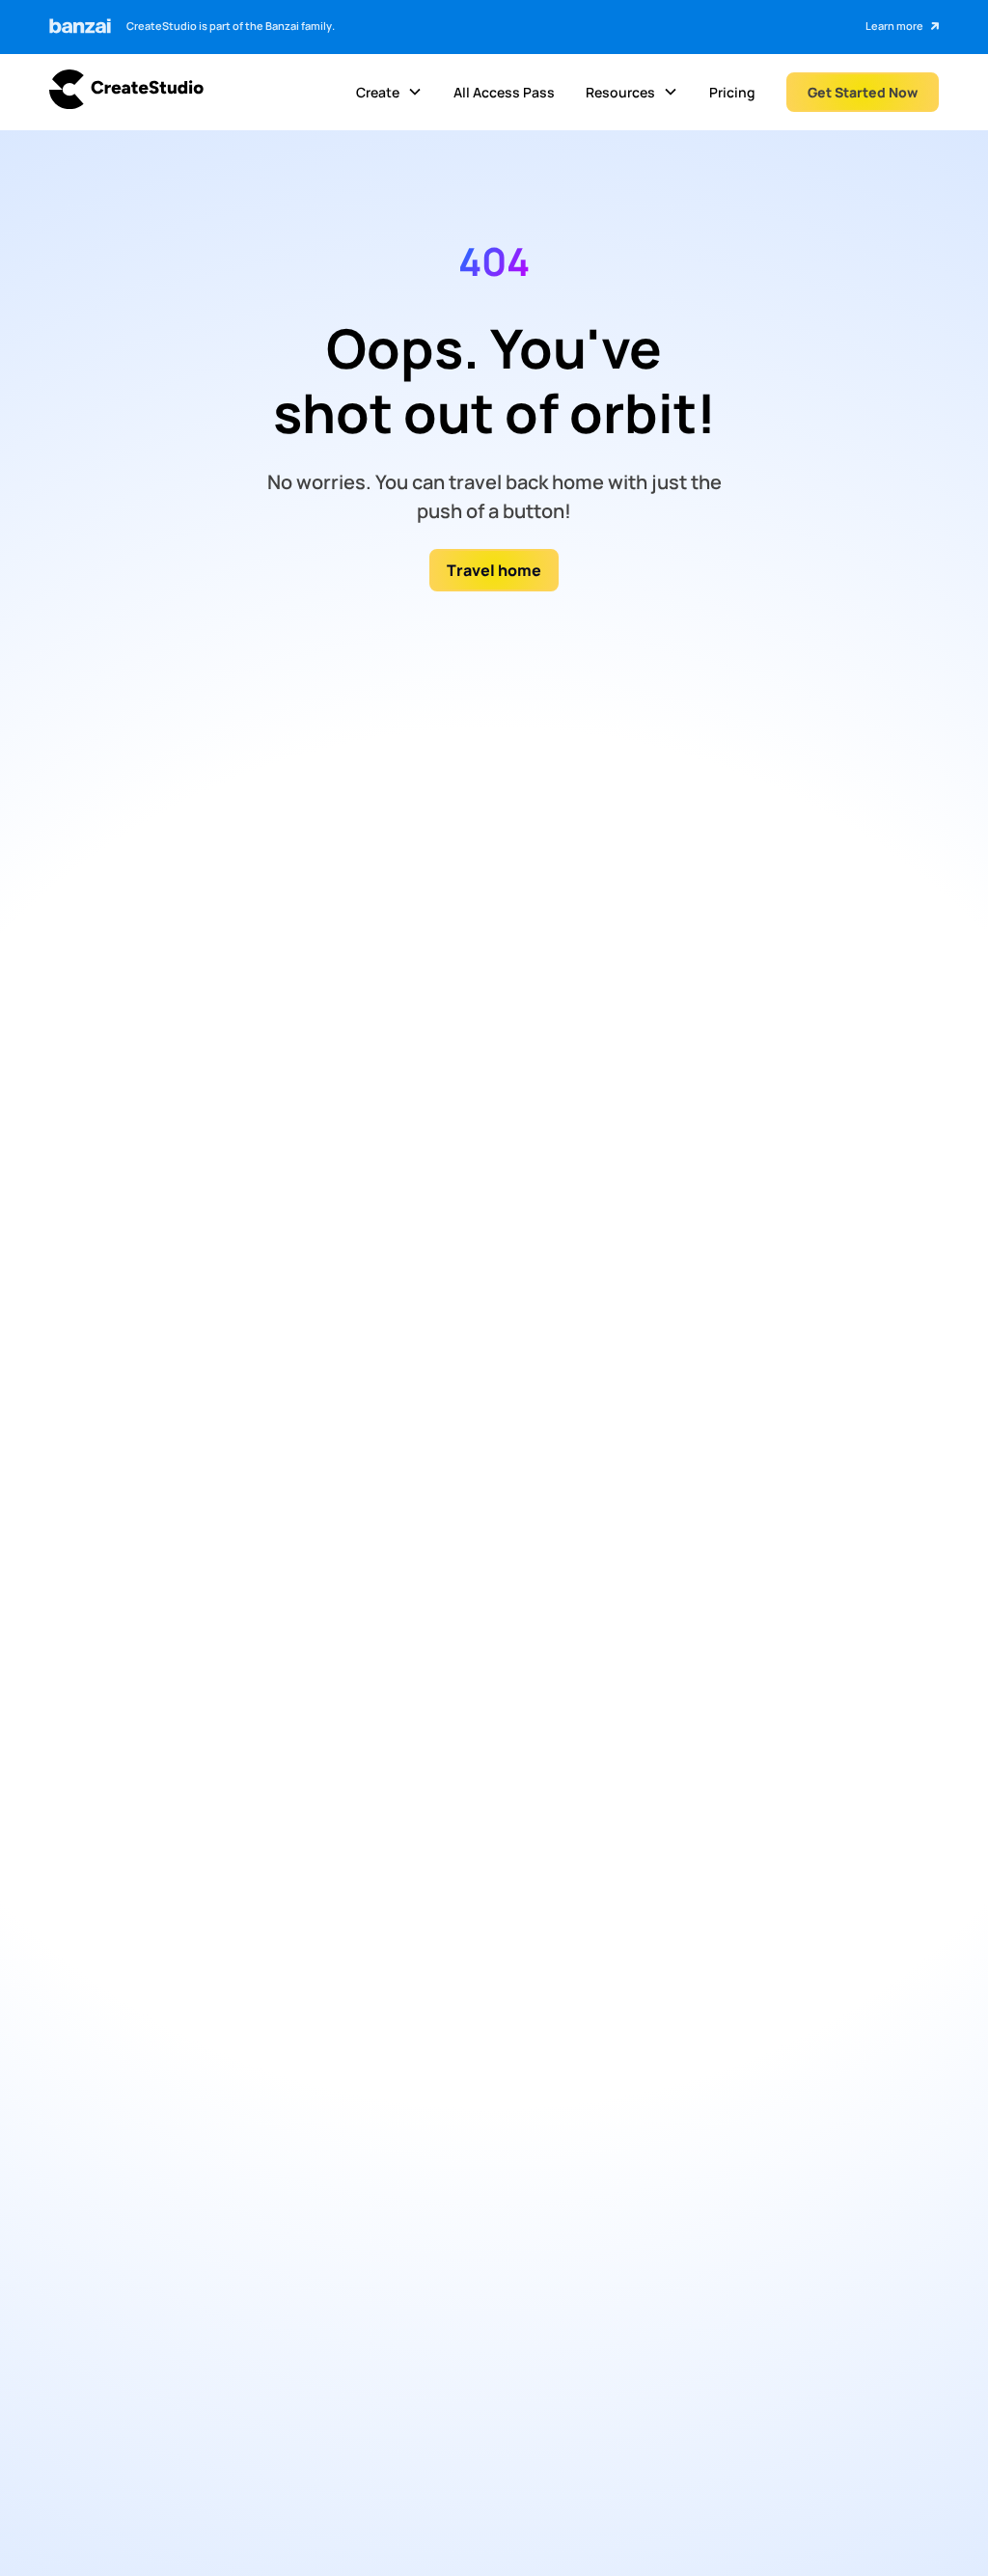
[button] (389, 93)
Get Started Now (863, 92)
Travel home (494, 570)
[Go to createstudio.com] (126, 92)
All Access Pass (504, 92)
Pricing (732, 92)
